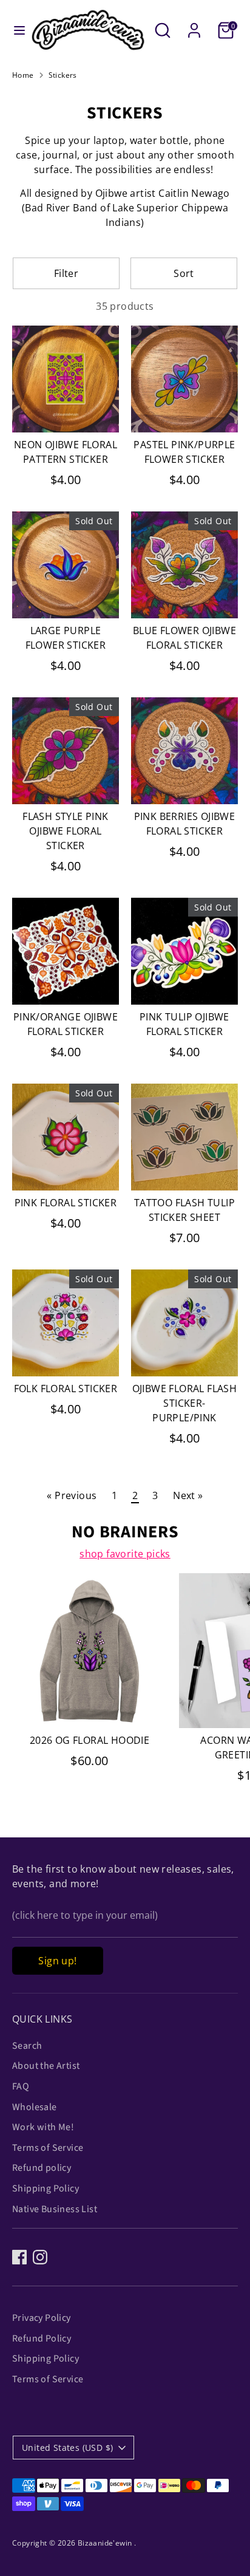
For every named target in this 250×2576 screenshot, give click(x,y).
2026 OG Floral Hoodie (90, 1740)
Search (27, 2046)
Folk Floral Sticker (66, 1389)
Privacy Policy (42, 2318)
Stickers (63, 75)
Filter (66, 273)
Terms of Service (48, 2148)
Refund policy (42, 2168)
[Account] (194, 26)
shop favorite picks (125, 1554)
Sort (184, 273)
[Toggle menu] (15, 30)
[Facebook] (19, 2257)
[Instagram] (40, 2257)
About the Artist (46, 2066)
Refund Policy (42, 2339)
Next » (188, 1495)
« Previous (72, 1495)
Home (23, 75)
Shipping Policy (46, 2188)
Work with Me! (43, 2127)
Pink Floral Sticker (66, 1203)
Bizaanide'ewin (106, 2543)
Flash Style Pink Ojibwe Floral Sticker (65, 831)
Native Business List (55, 2209)
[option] (83, 1683)
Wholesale (35, 2107)
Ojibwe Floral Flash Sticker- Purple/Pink (185, 1403)
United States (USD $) (67, 2448)
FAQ (21, 2086)
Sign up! (57, 1961)
